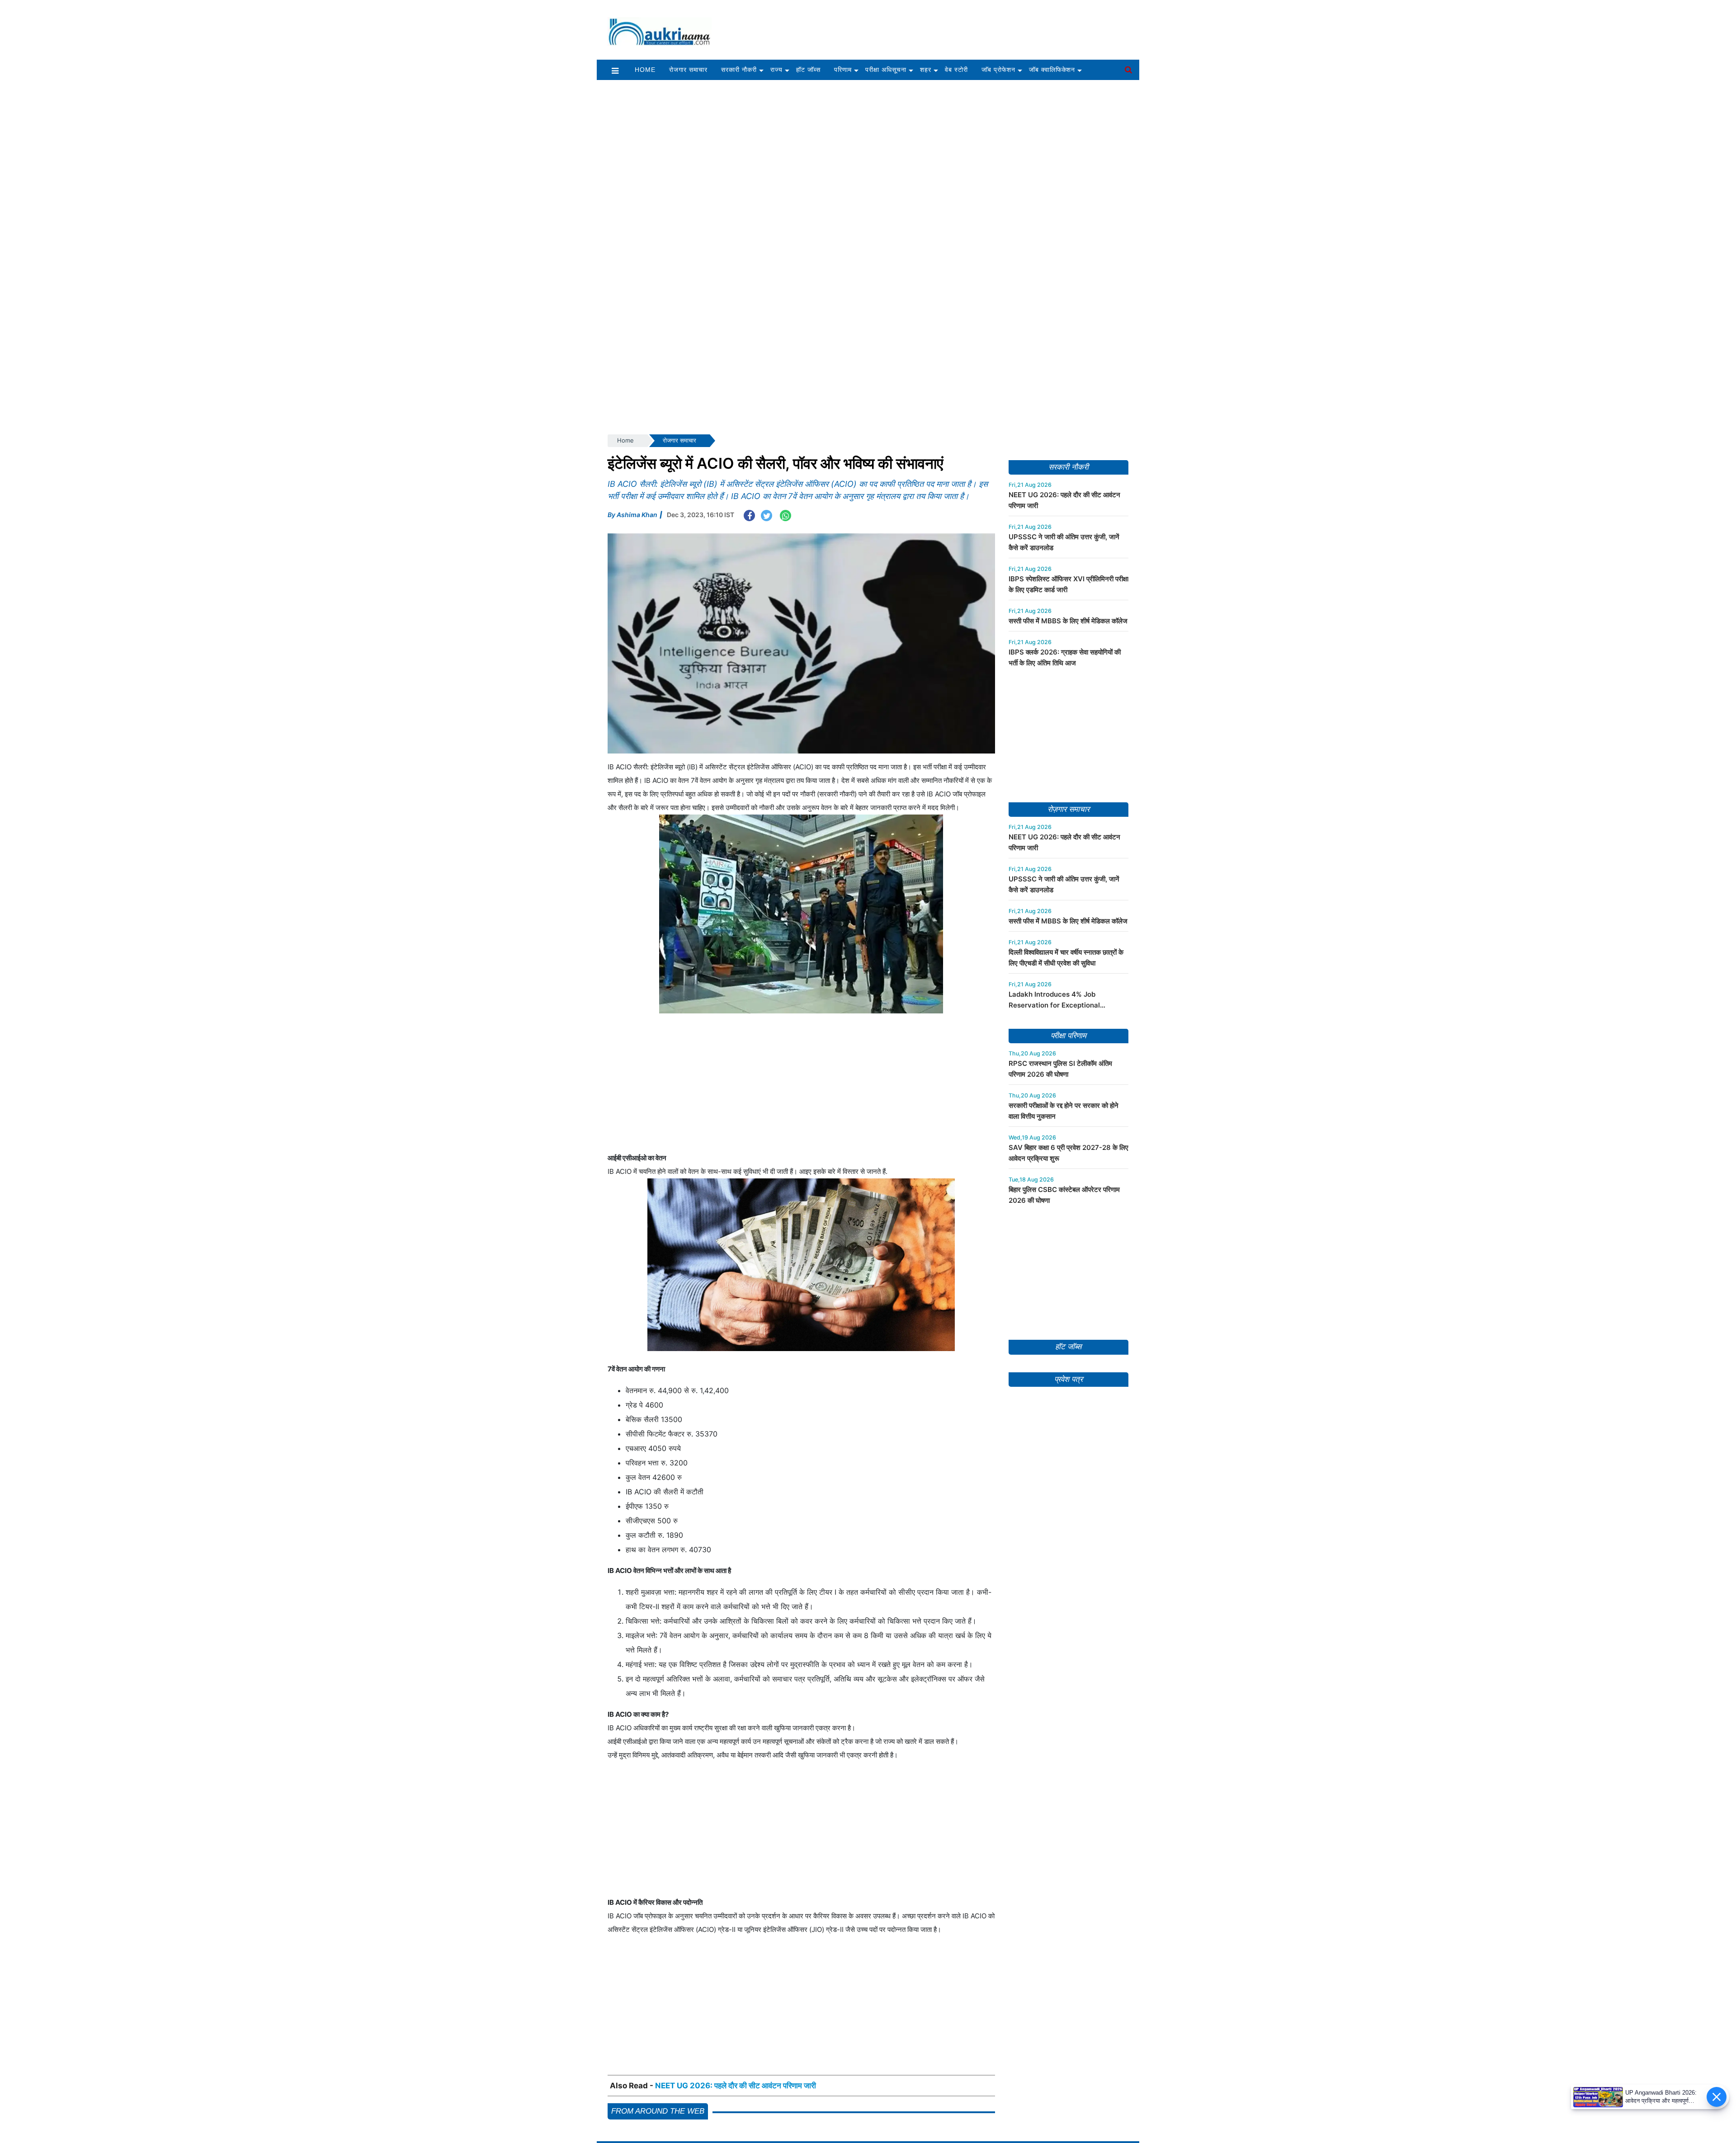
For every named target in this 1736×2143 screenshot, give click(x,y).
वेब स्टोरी (956, 70)
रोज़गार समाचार (1068, 809)
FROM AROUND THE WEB (658, 2111)
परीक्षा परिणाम (1068, 1036)
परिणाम (843, 70)
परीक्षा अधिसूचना (886, 70)
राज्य (776, 70)
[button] (615, 70)
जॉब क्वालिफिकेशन (1052, 70)
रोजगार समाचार (688, 70)
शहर (926, 70)
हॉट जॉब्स (808, 70)
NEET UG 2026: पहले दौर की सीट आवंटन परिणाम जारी (736, 2086)
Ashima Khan (637, 515)
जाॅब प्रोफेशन (998, 70)
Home (645, 70)
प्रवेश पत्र (1068, 1585)
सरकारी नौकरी (739, 70)
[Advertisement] (930, 26)
